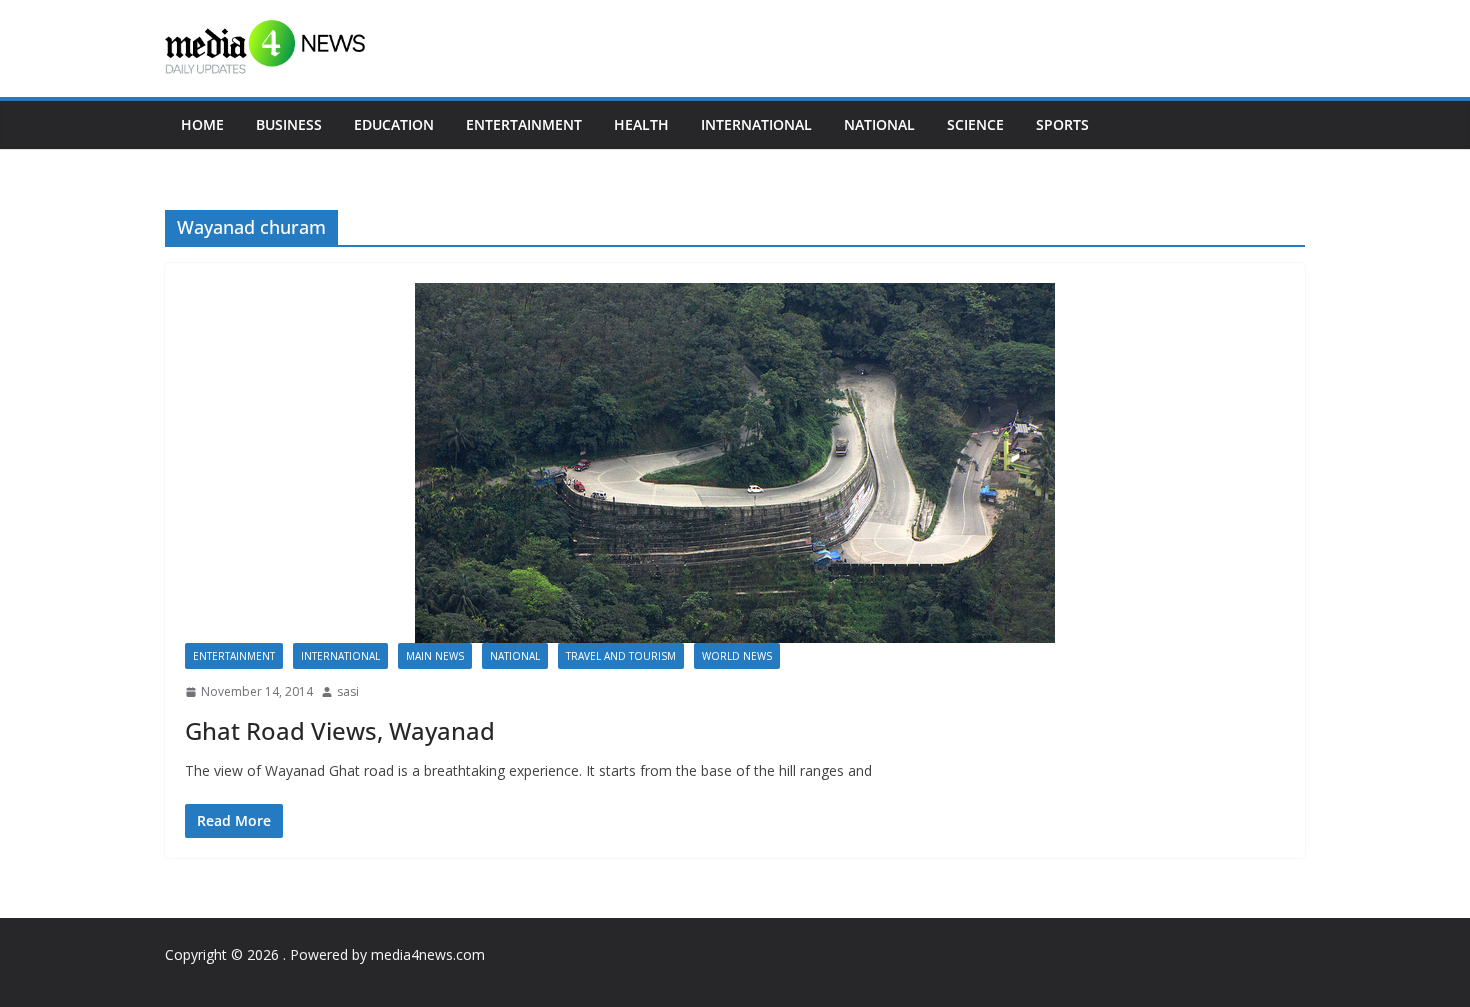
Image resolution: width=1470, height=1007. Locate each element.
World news (737, 656)
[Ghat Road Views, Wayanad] (735, 463)
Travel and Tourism (621, 656)
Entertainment (524, 124)
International (756, 124)
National (879, 124)
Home (202, 124)
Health (641, 124)
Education (394, 124)
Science (975, 124)
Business (289, 124)
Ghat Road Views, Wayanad (340, 730)
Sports (1062, 124)
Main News (435, 656)
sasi (348, 691)
